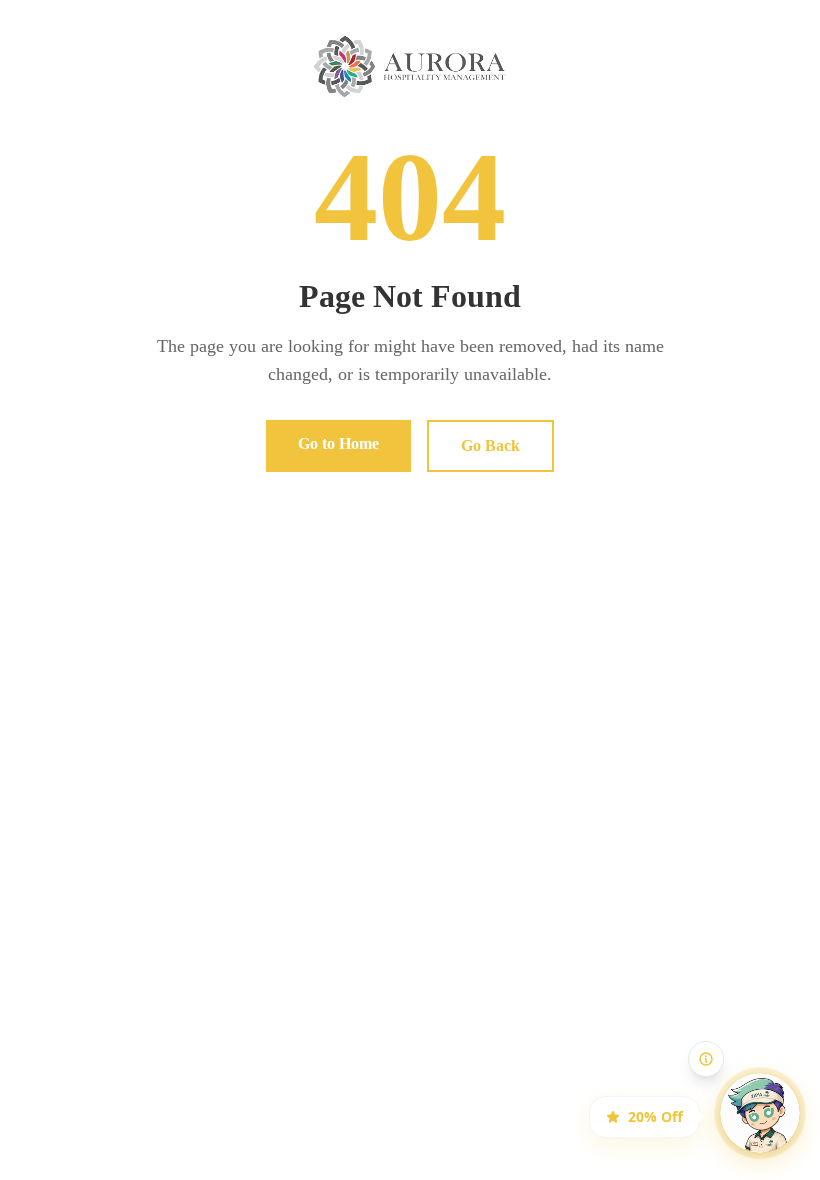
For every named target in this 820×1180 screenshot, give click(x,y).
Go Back (490, 445)
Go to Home (338, 443)
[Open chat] (743, 1096)
